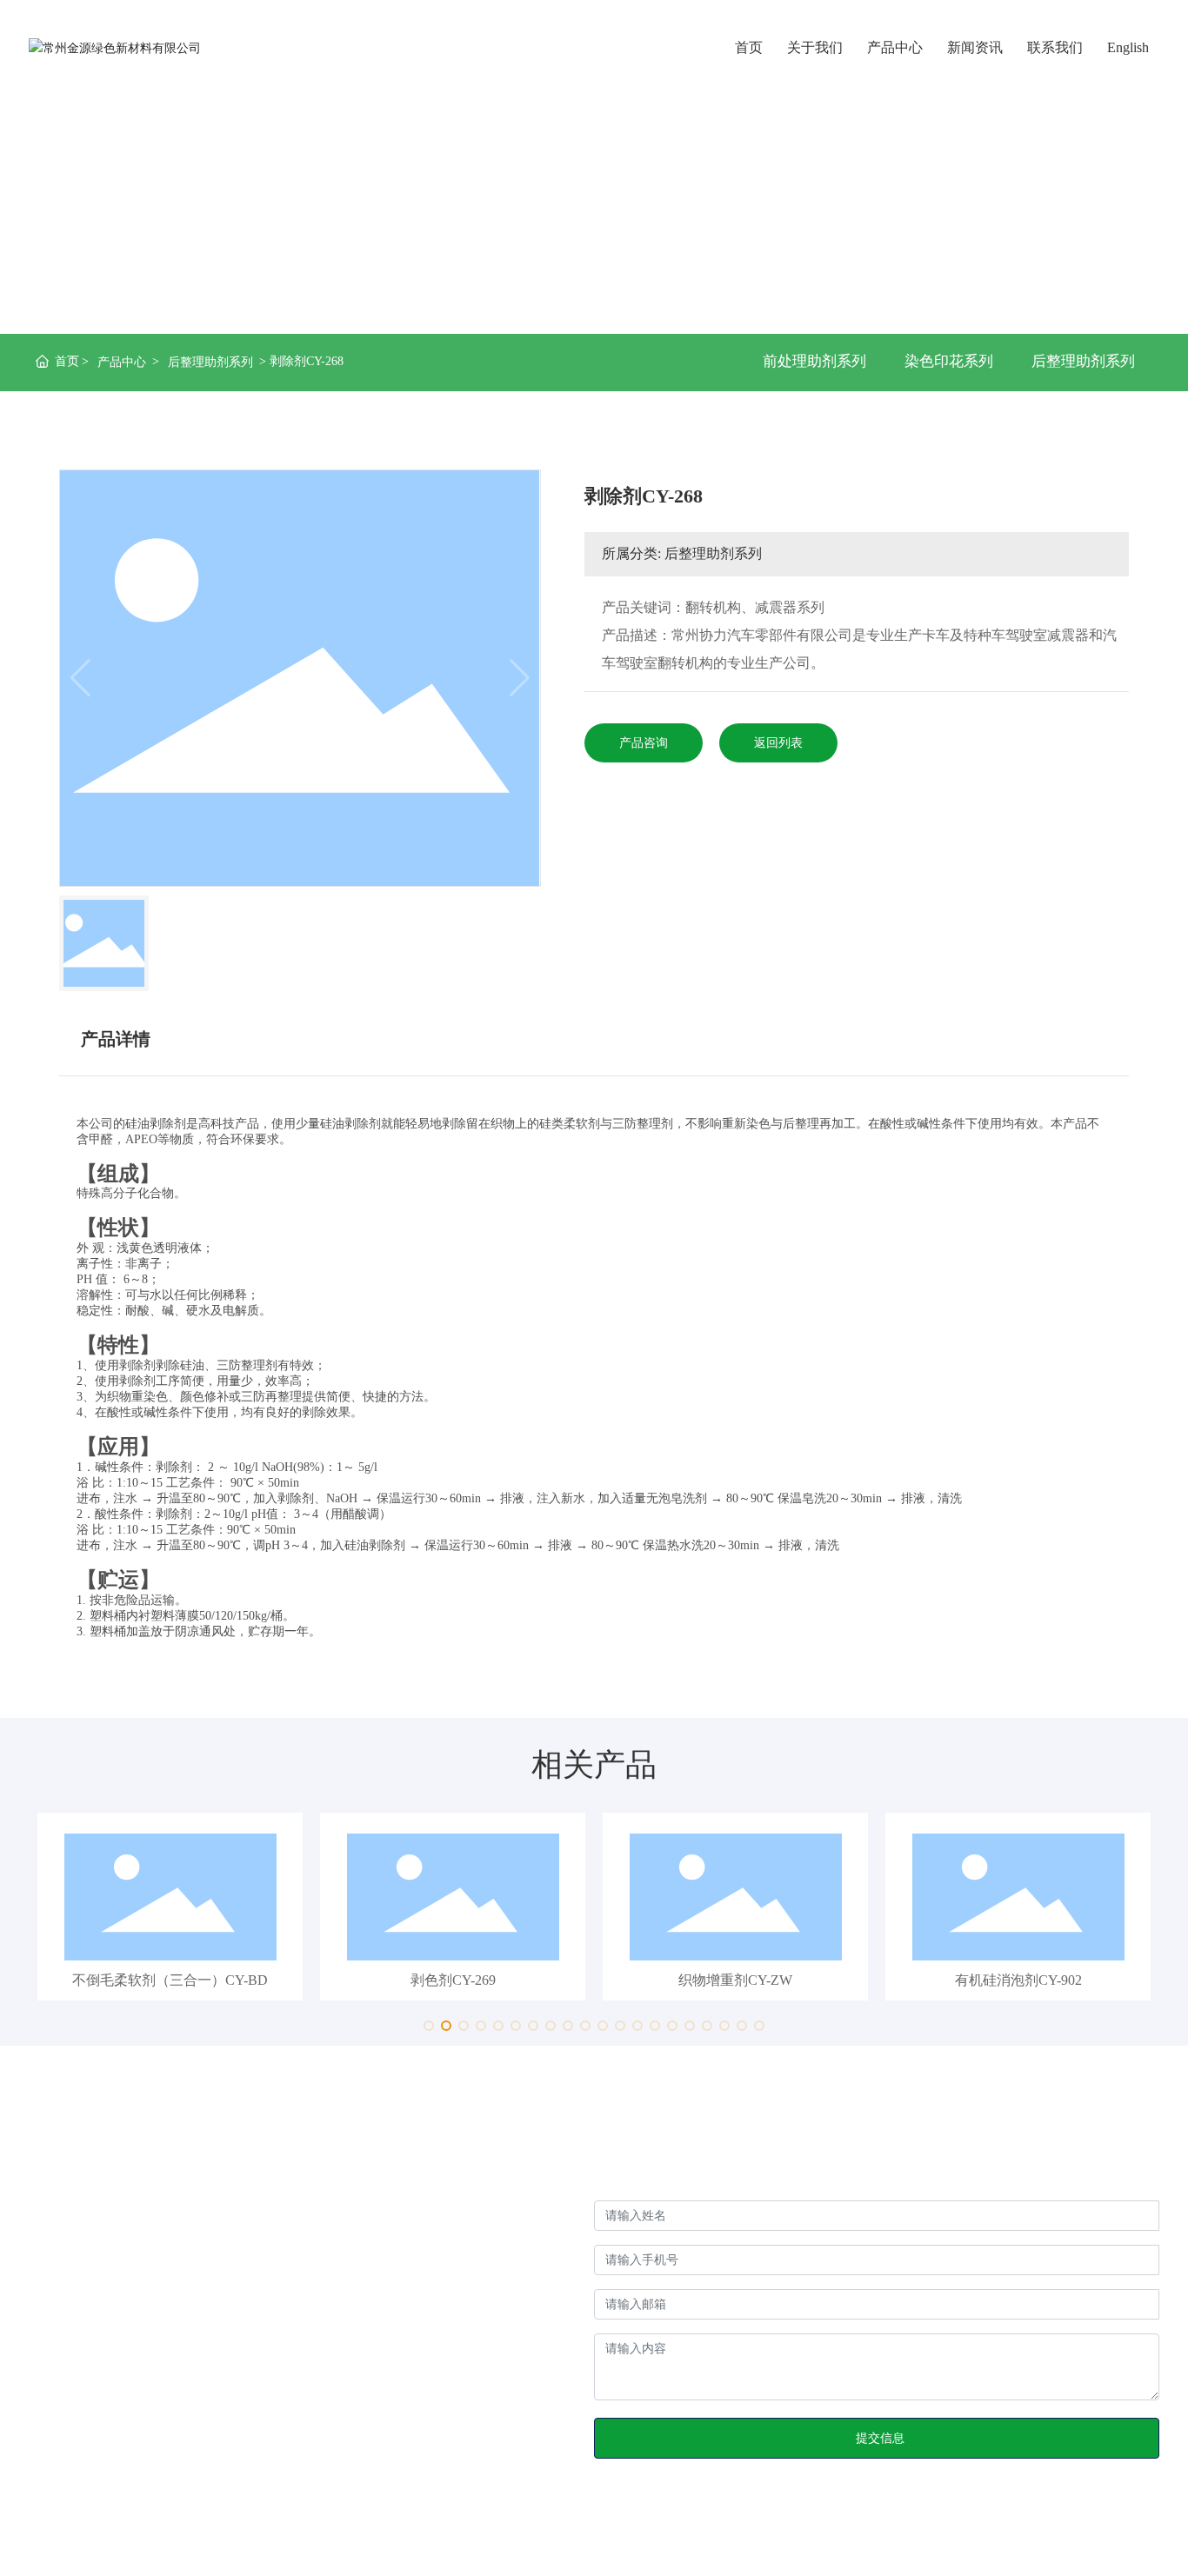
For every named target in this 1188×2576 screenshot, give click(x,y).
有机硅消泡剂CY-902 (1018, 1980)
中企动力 (1073, 2532)
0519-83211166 (114, 2443)
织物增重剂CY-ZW (735, 1980)
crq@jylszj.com (113, 2470)
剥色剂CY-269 (453, 1980)
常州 (1117, 2532)
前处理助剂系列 (814, 361)
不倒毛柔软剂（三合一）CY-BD (170, 1980)
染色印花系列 (949, 361)
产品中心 (122, 362)
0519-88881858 (114, 2415)
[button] (429, 2026)
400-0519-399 (137, 2359)
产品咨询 (644, 743)
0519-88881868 (206, 2415)
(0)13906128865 (176, 2387)
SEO (1148, 2532)
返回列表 (778, 743)
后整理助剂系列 (210, 362)
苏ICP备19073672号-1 (493, 2532)
